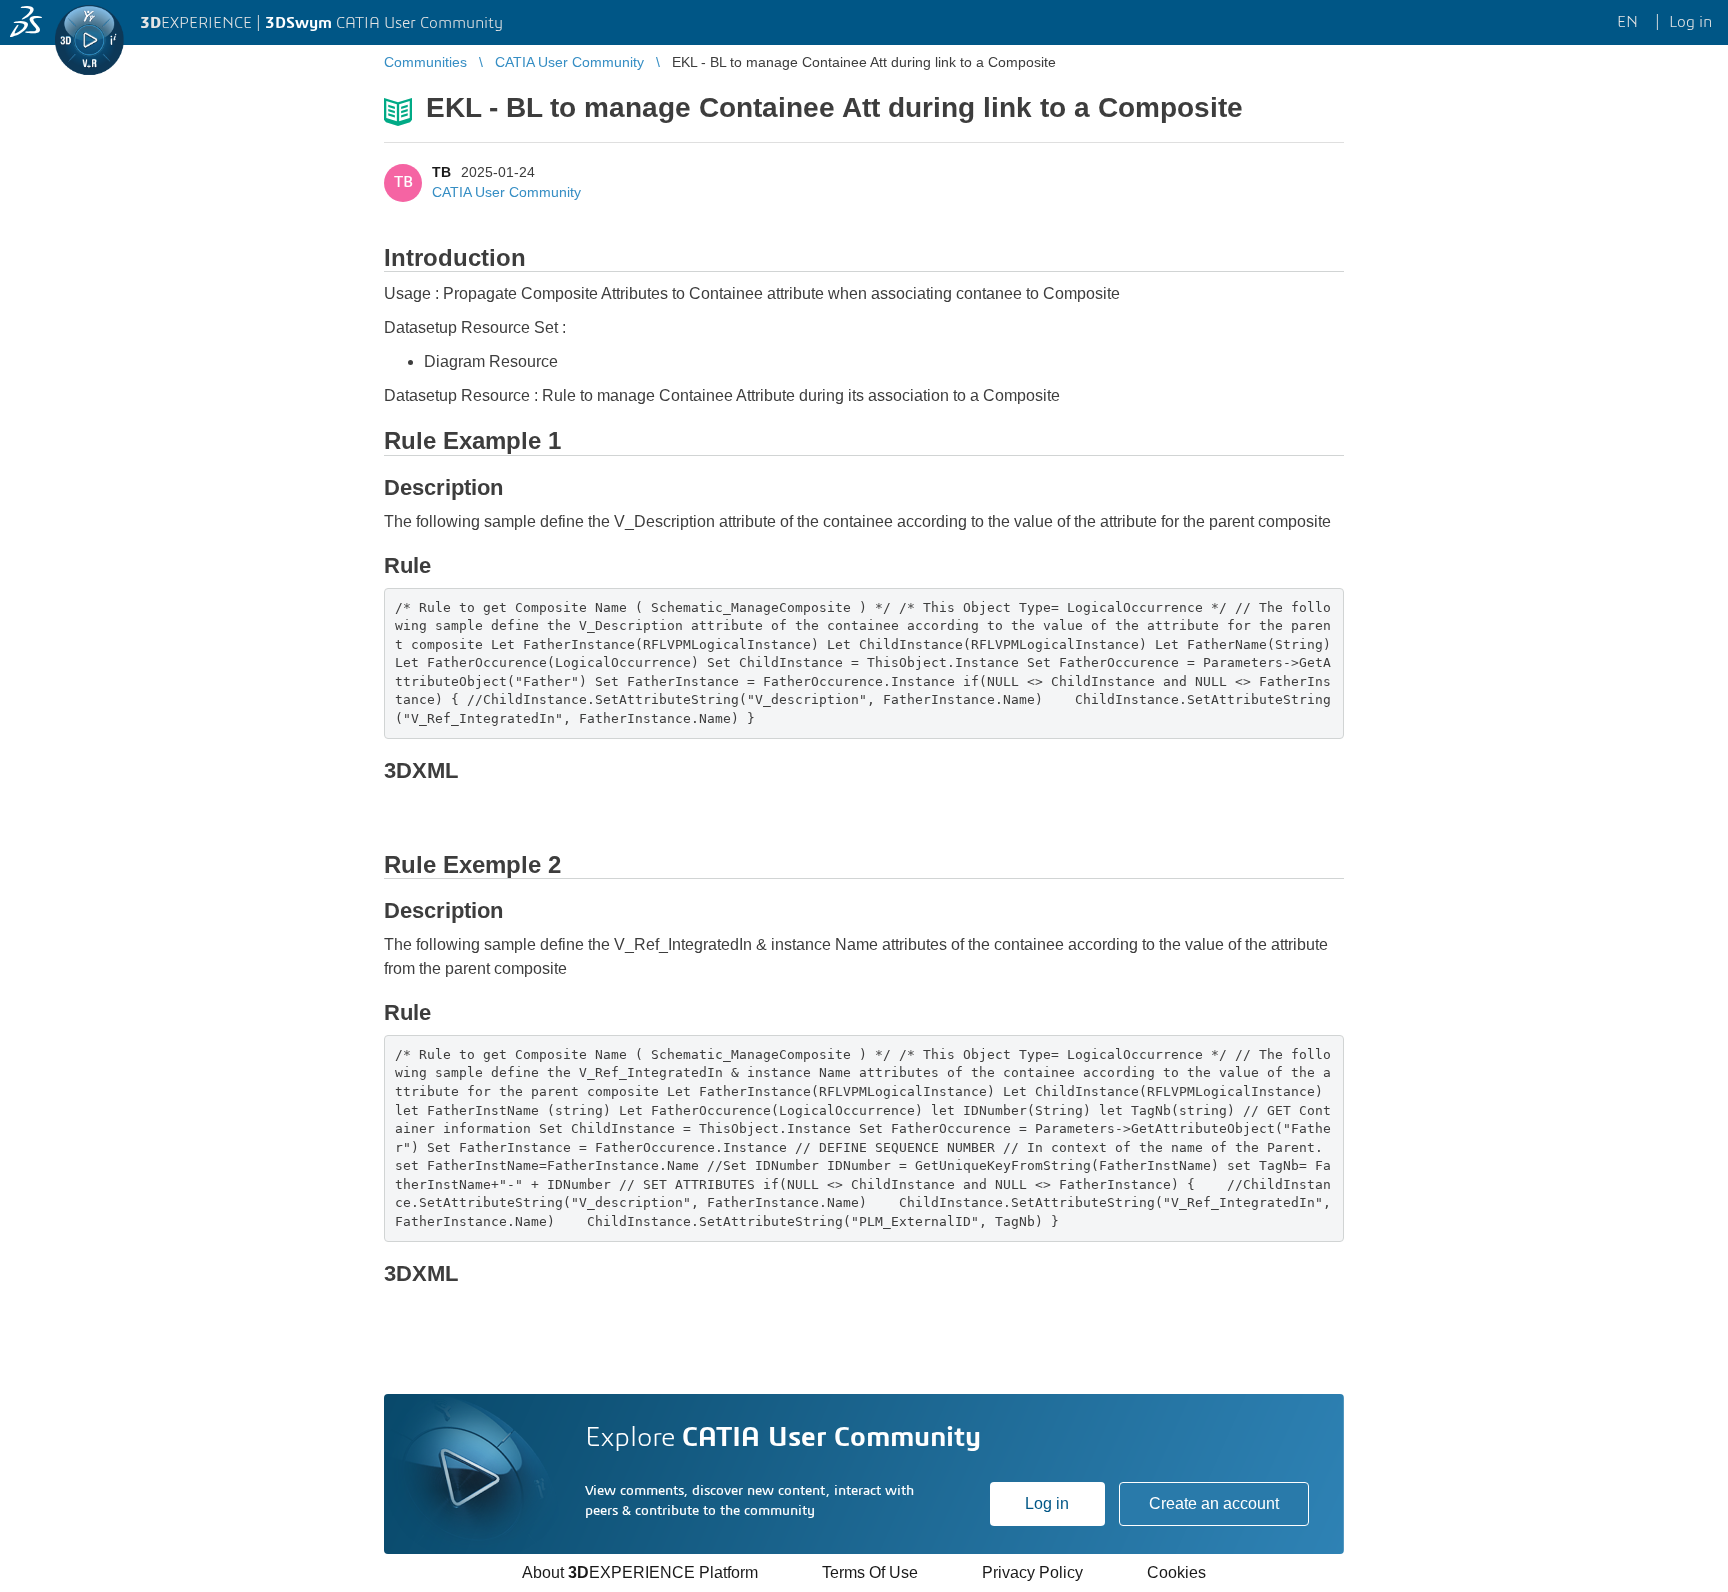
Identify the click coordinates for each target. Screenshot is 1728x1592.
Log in (1047, 1503)
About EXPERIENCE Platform (640, 1572)
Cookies (1176, 1572)
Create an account (1214, 1503)
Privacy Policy (1032, 1572)
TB (441, 172)
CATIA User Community (506, 192)
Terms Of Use (870, 1572)
